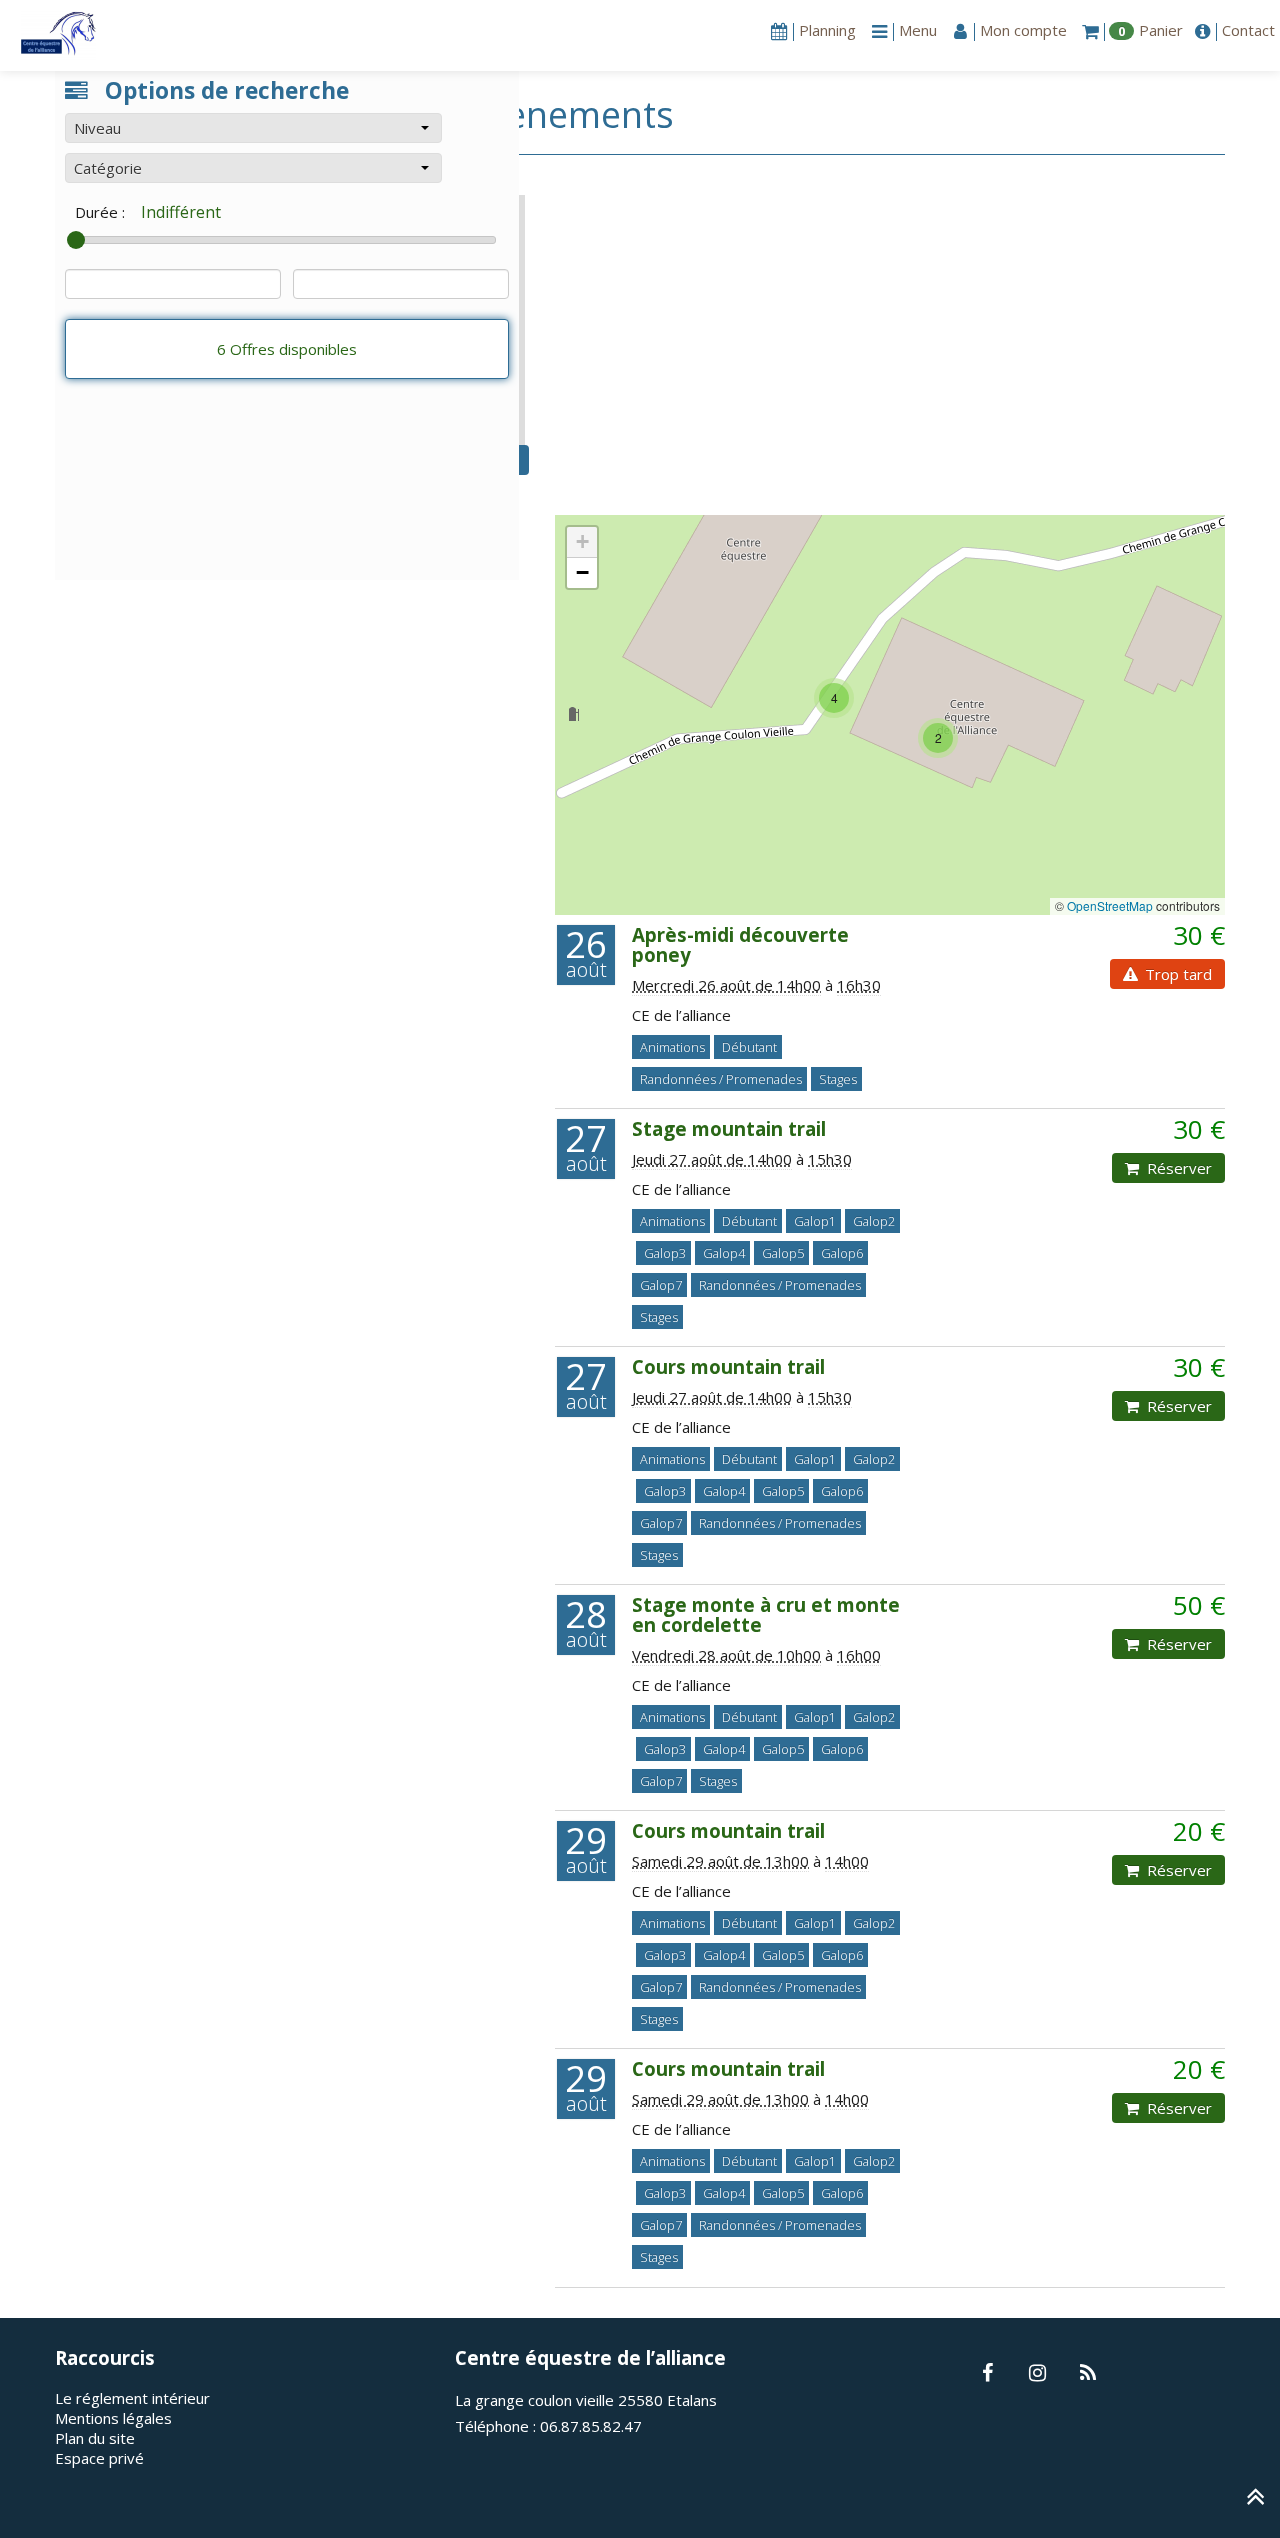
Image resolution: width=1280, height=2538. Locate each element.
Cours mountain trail (728, 1366)
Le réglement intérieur (132, 2398)
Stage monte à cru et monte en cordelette (766, 1614)
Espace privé (99, 2458)
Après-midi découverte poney (740, 944)
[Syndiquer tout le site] (1087, 2374)
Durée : (100, 212)
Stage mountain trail (729, 1128)
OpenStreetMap (1110, 905)
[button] (253, 128)
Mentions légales (113, 2418)
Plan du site (95, 2438)
